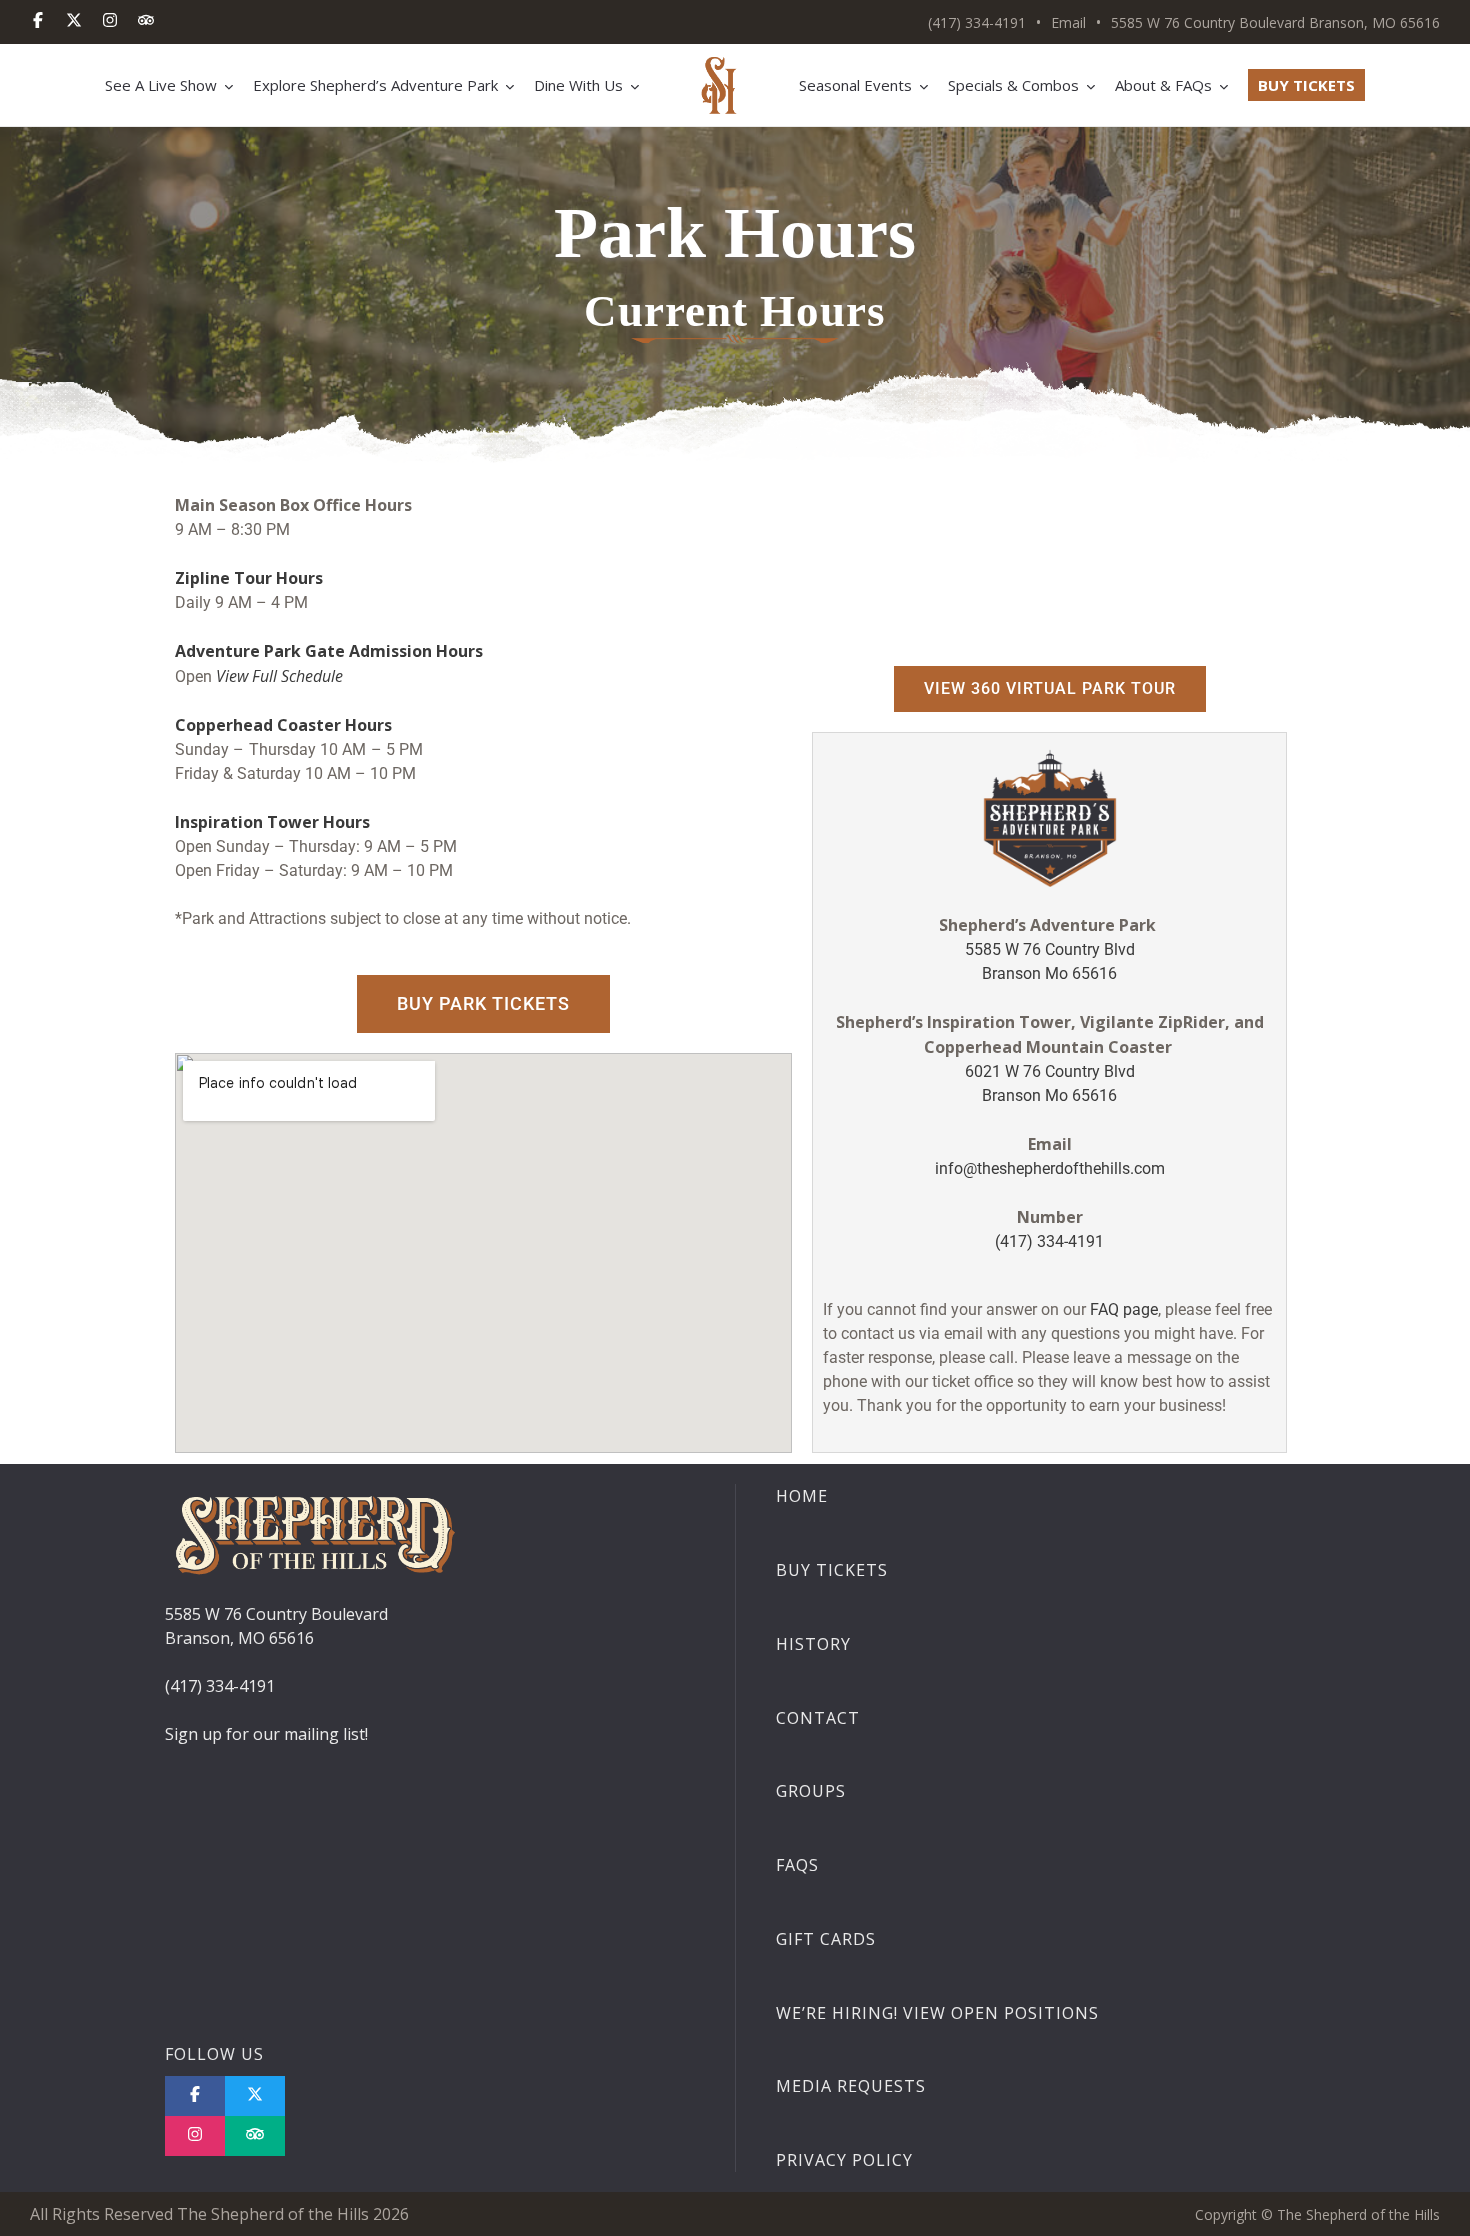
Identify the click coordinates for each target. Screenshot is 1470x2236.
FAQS (797, 1865)
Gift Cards (826, 1939)
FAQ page (1122, 1309)
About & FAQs (1163, 85)
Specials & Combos (1013, 85)
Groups (811, 1791)
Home (802, 1496)
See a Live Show (161, 85)
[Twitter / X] (74, 22)
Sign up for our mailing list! (266, 1734)
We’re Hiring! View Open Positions (937, 2013)
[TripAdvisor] (146, 22)
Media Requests (851, 2086)
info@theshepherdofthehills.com (1050, 1168)
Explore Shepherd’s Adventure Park (375, 85)
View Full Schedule (279, 676)
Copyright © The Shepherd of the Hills (1317, 2214)
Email (1068, 22)
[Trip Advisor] (255, 2136)
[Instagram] (110, 22)
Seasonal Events (855, 85)
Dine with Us (578, 85)
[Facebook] (38, 22)
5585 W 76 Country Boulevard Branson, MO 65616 (1275, 22)
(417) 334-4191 (977, 22)
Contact (818, 1718)
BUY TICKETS (1306, 85)
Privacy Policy (844, 2160)
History (813, 1644)
